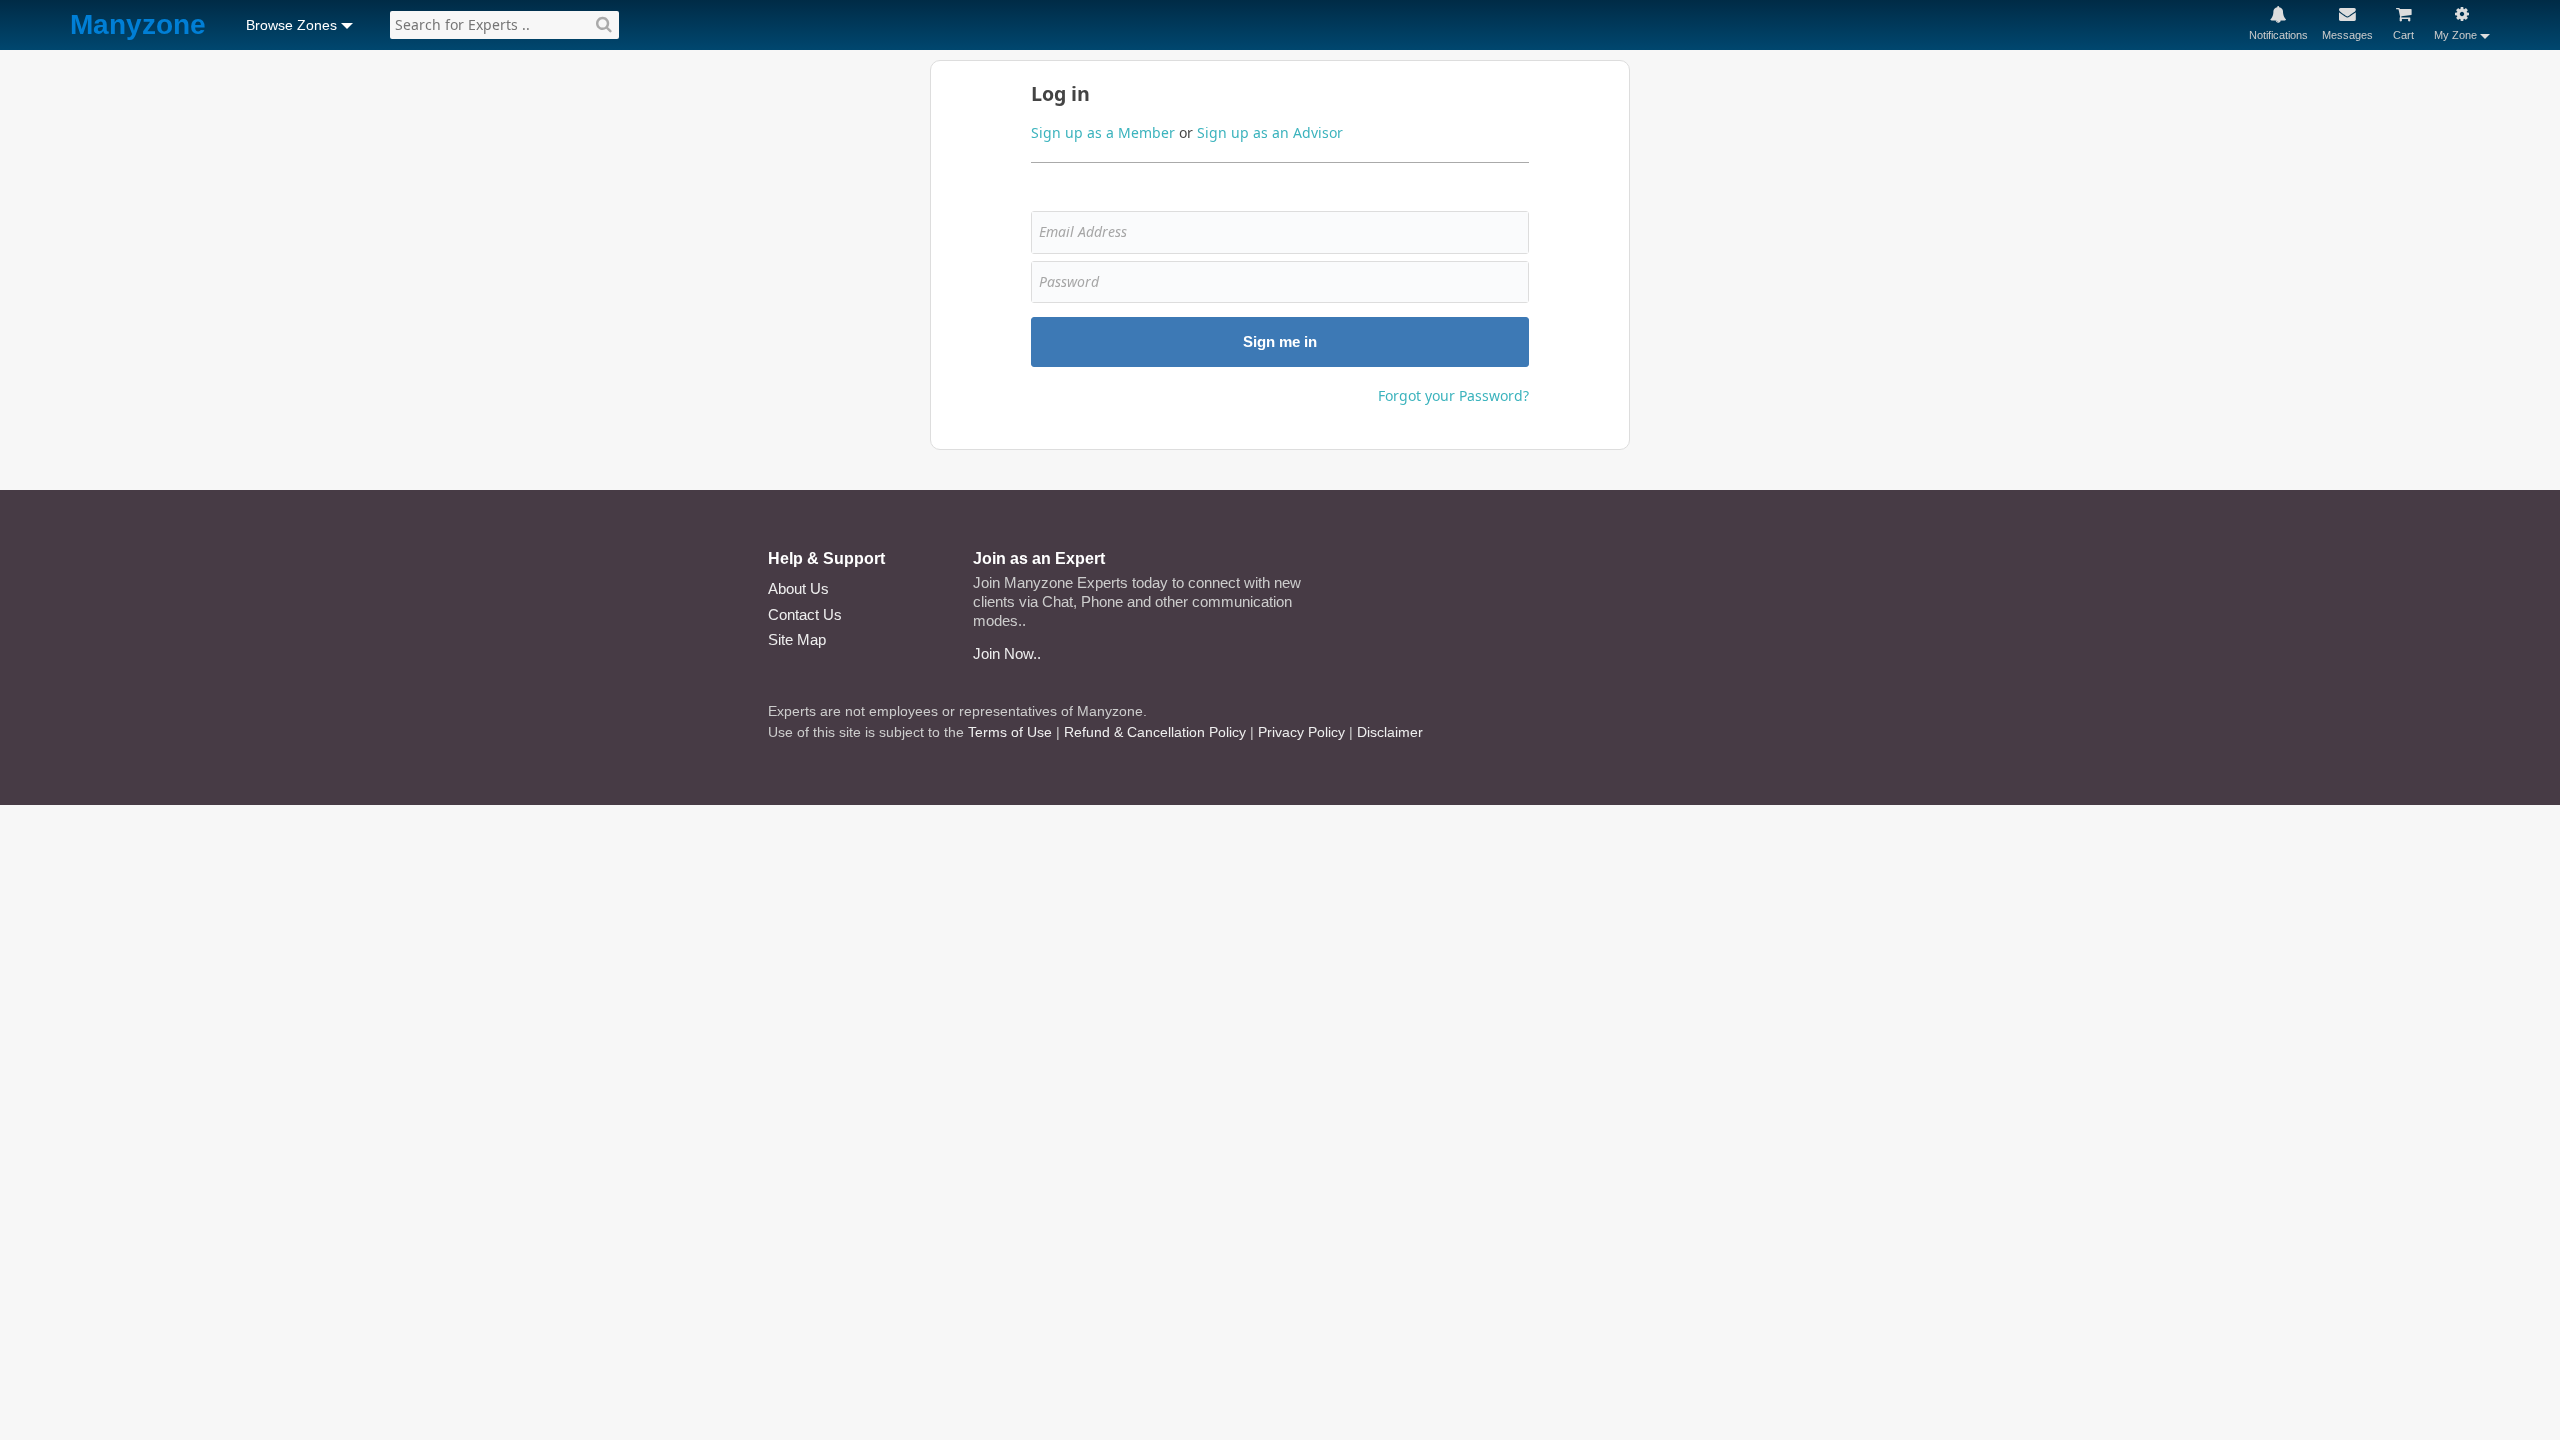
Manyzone (138, 25)
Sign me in (1280, 341)
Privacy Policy (1301, 732)
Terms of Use (1010, 732)
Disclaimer (1390, 732)
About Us (798, 588)
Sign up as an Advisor (1270, 132)
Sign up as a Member (1103, 132)
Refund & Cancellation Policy (1155, 732)
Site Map (797, 639)
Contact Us (805, 614)
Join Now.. (1007, 653)
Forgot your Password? (1453, 395)
